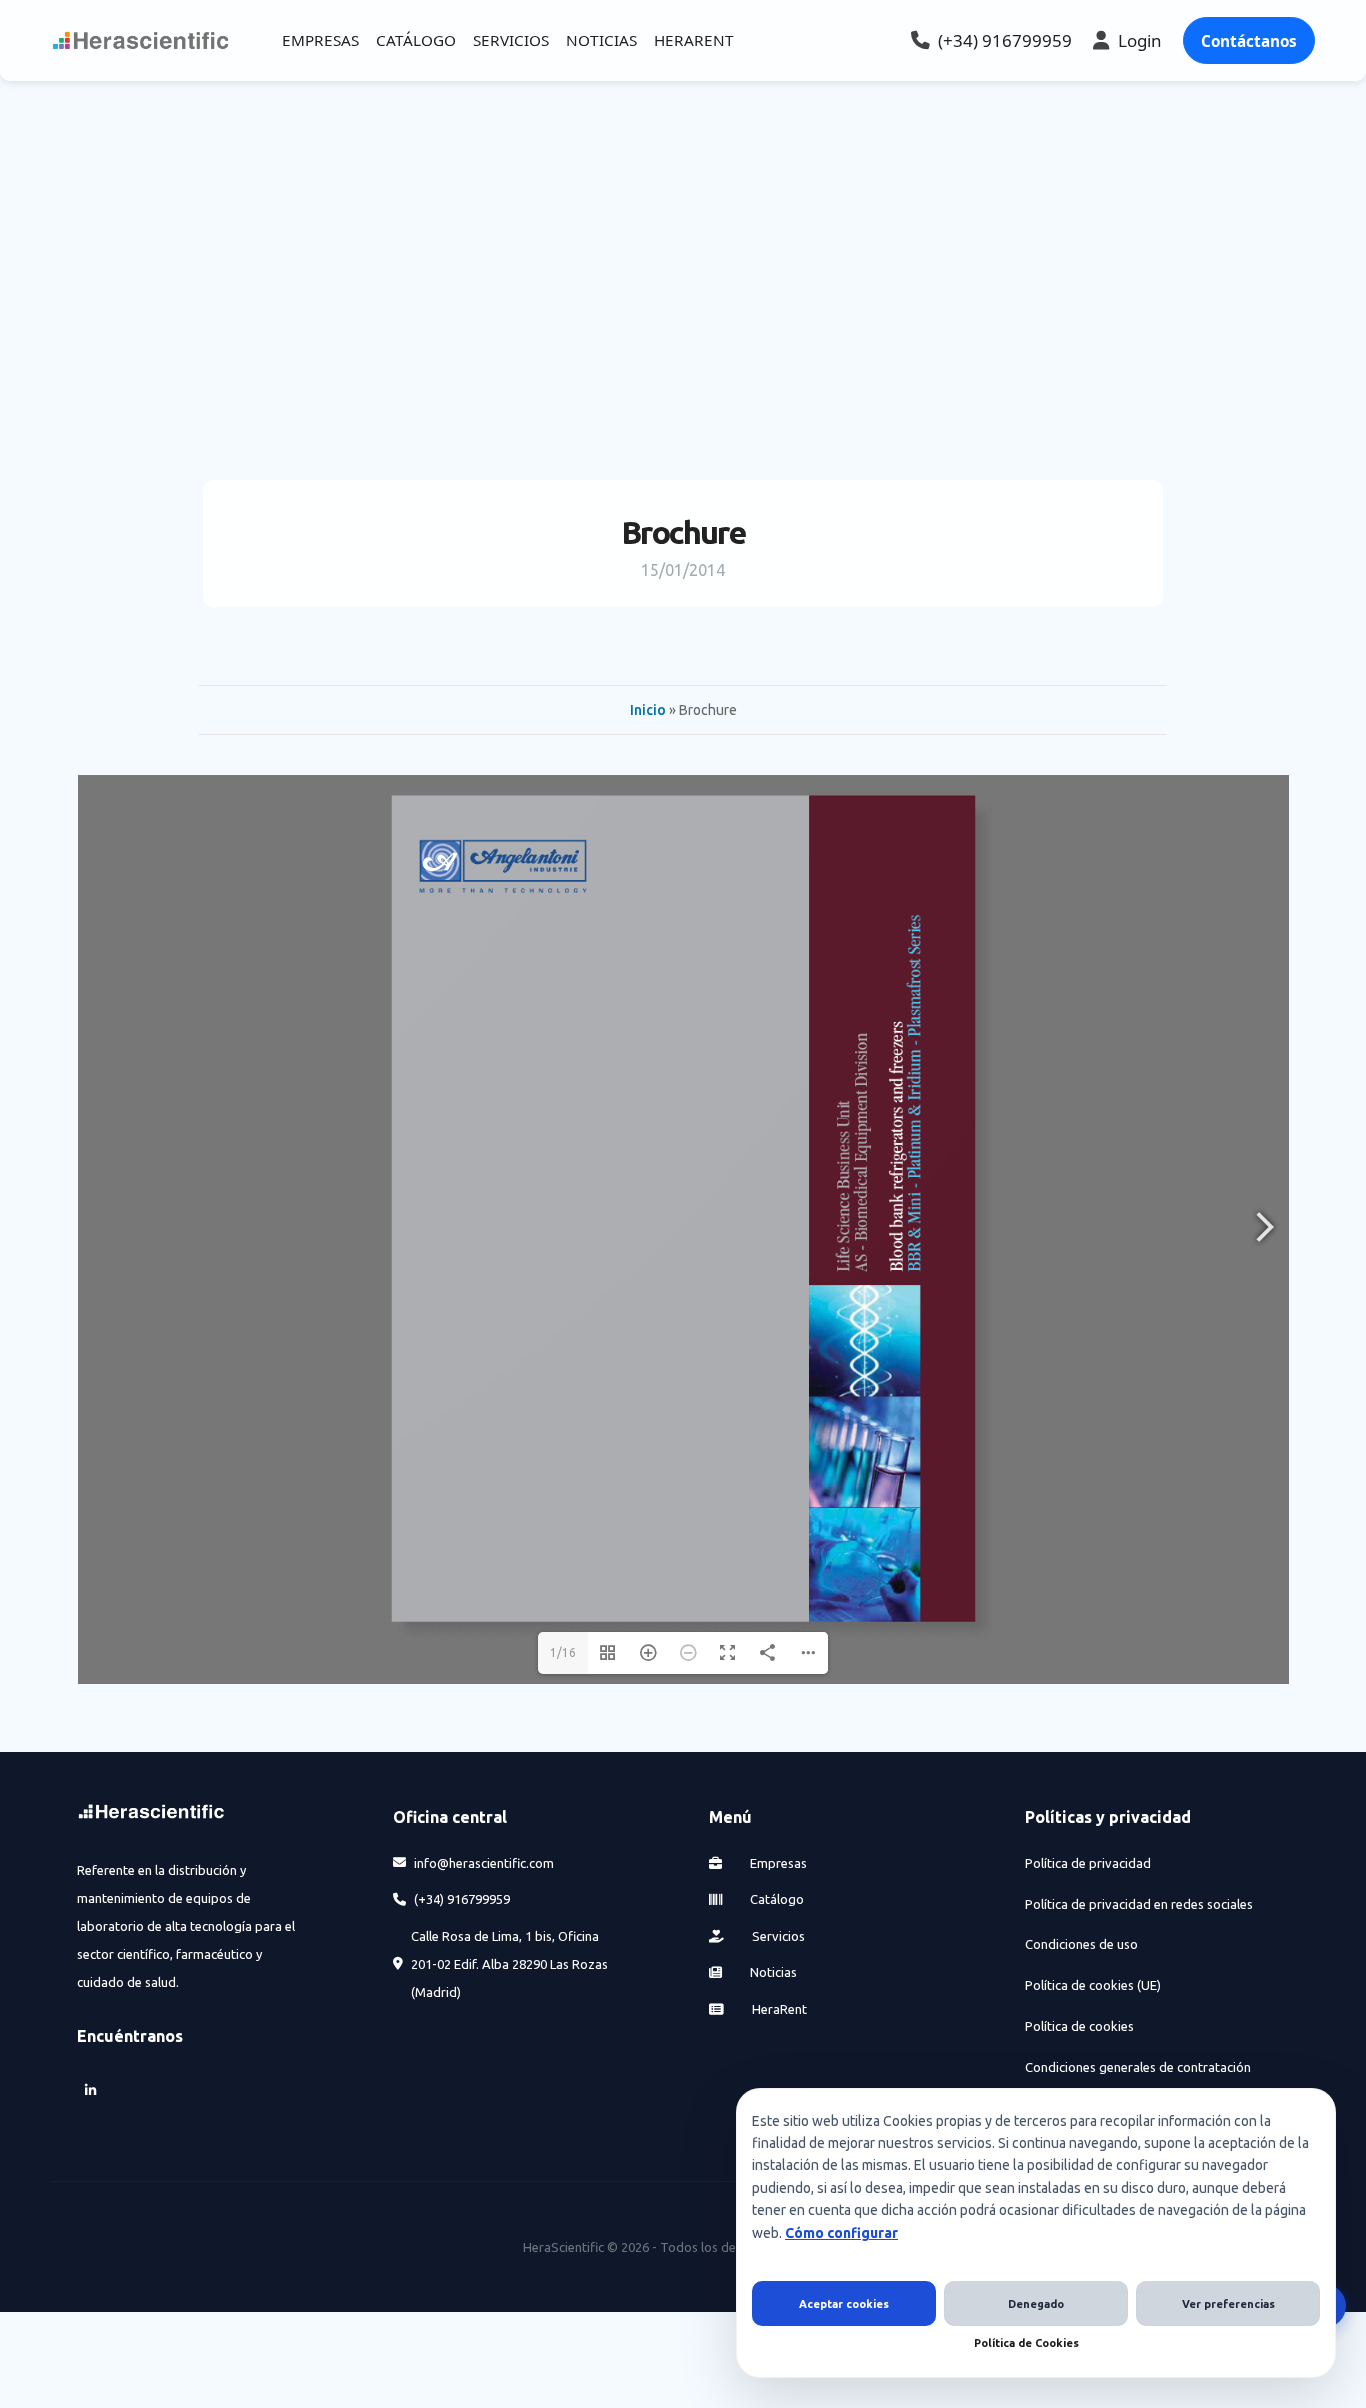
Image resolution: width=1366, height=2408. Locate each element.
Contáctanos (1249, 41)
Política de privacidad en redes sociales (1139, 1904)
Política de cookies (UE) (1093, 1985)
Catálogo (775, 1899)
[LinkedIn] (91, 2090)
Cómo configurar (841, 2233)
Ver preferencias (1228, 2304)
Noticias (772, 1972)
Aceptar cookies (844, 2304)
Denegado (1036, 2304)
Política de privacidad (1088, 1863)
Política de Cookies (1026, 2343)
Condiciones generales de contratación (1138, 2067)
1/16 (563, 1652)
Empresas (777, 1863)
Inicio (648, 710)
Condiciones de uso (1081, 1944)
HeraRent (778, 2009)
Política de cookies (1079, 2026)
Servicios (777, 1936)
